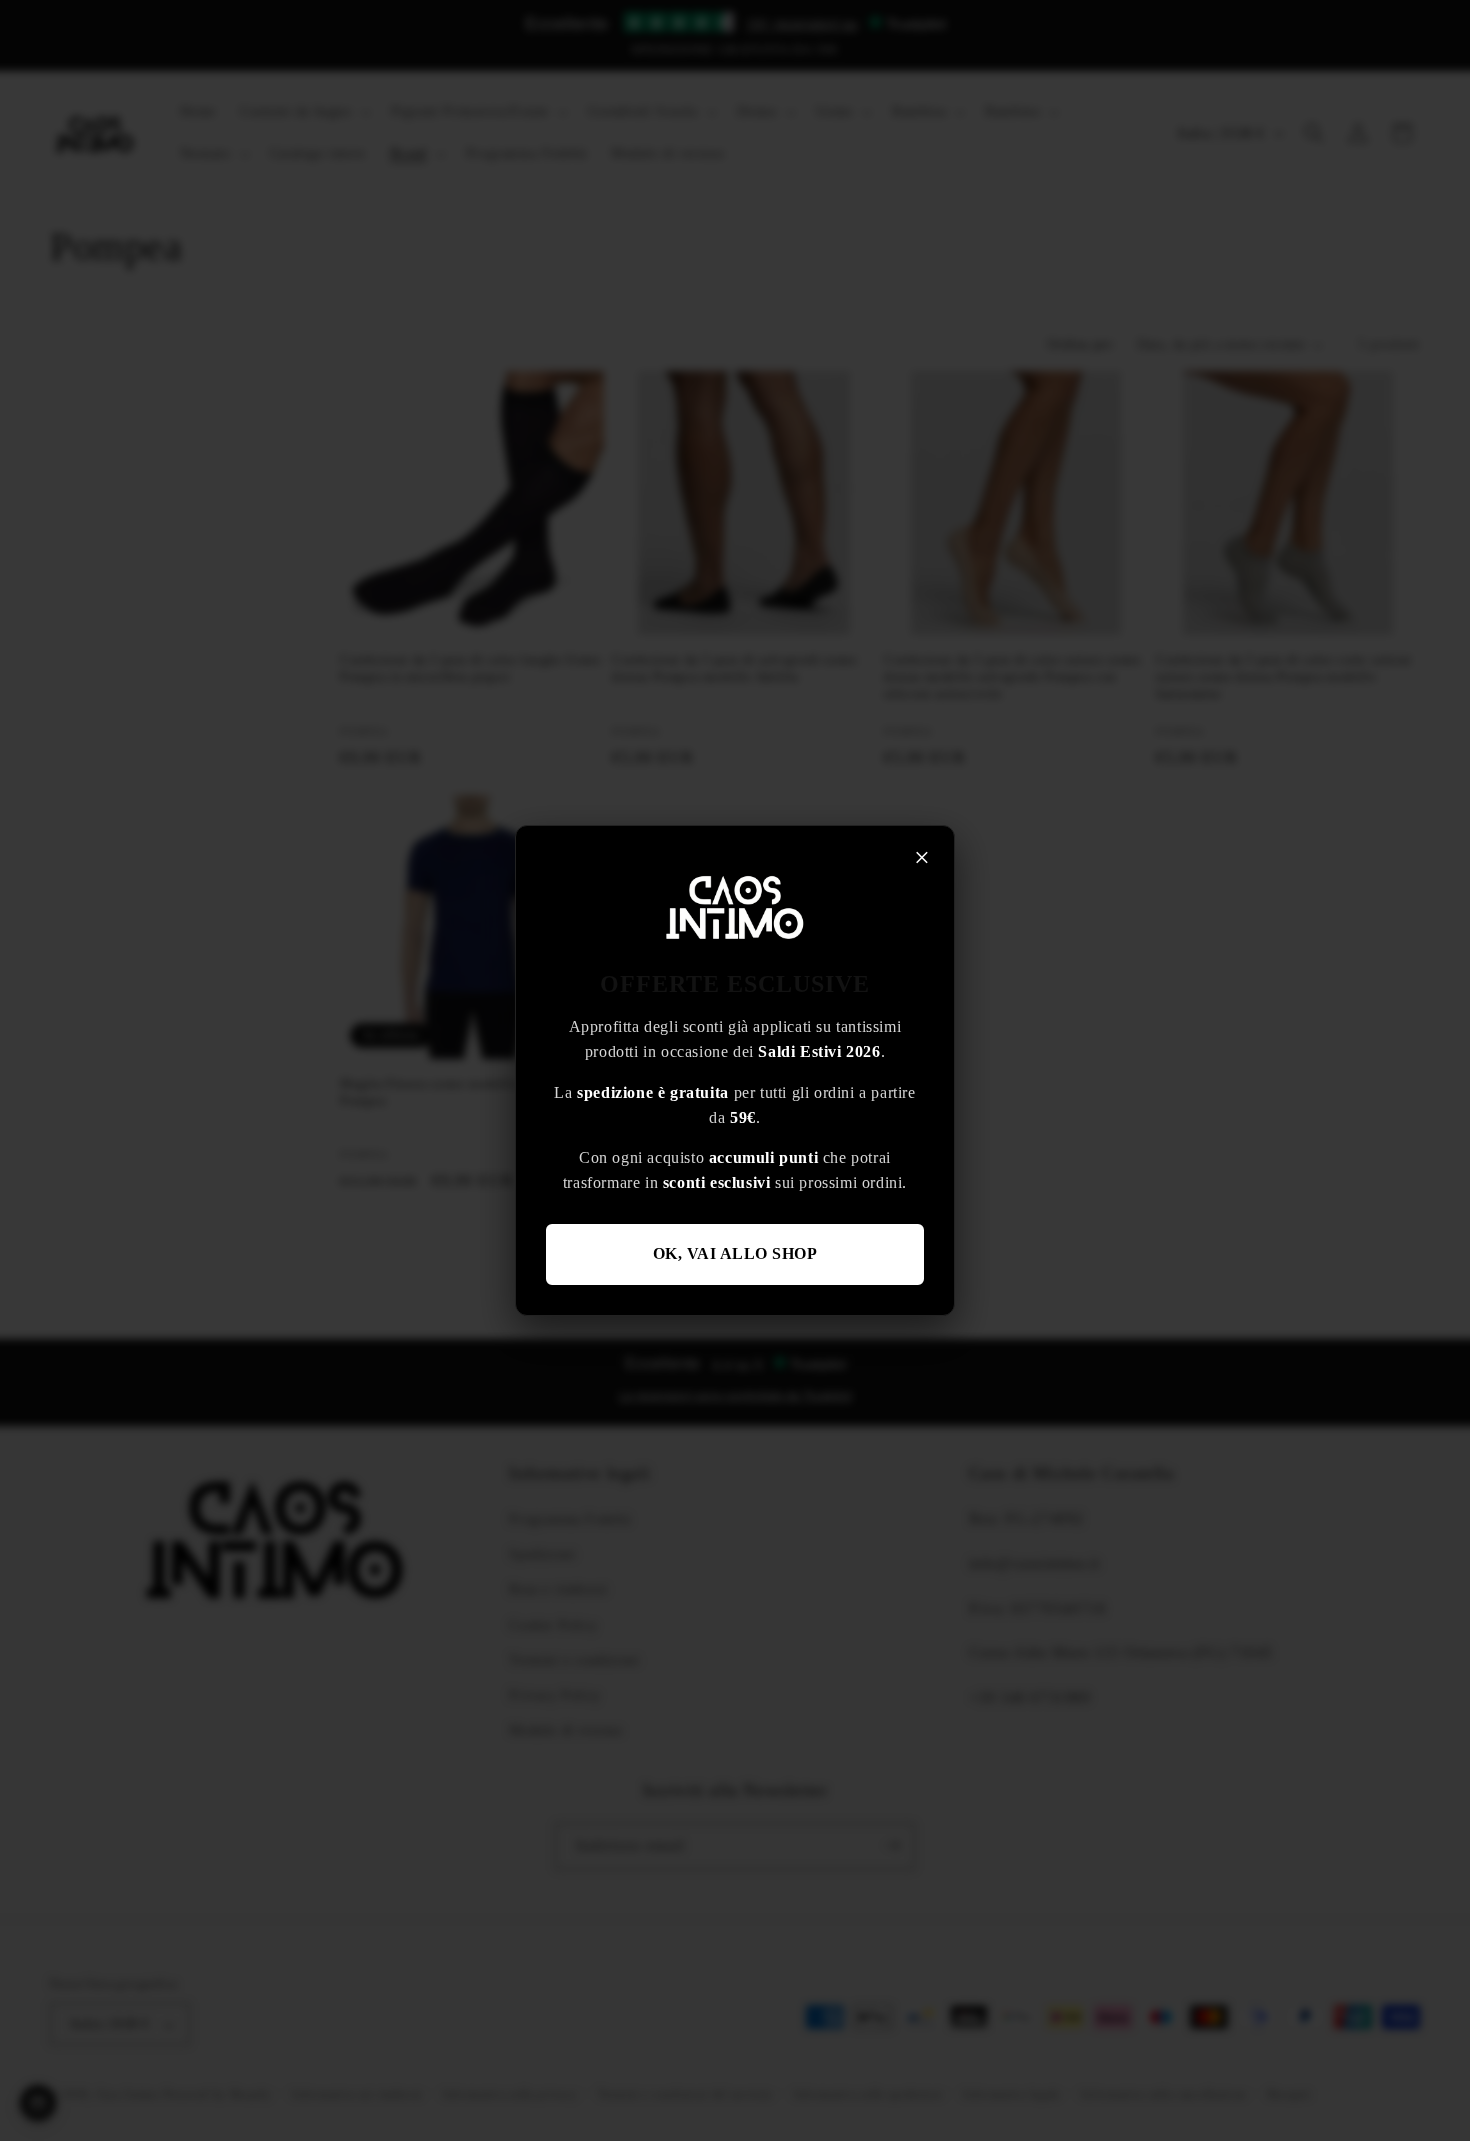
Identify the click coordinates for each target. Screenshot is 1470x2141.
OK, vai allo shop (735, 1253)
